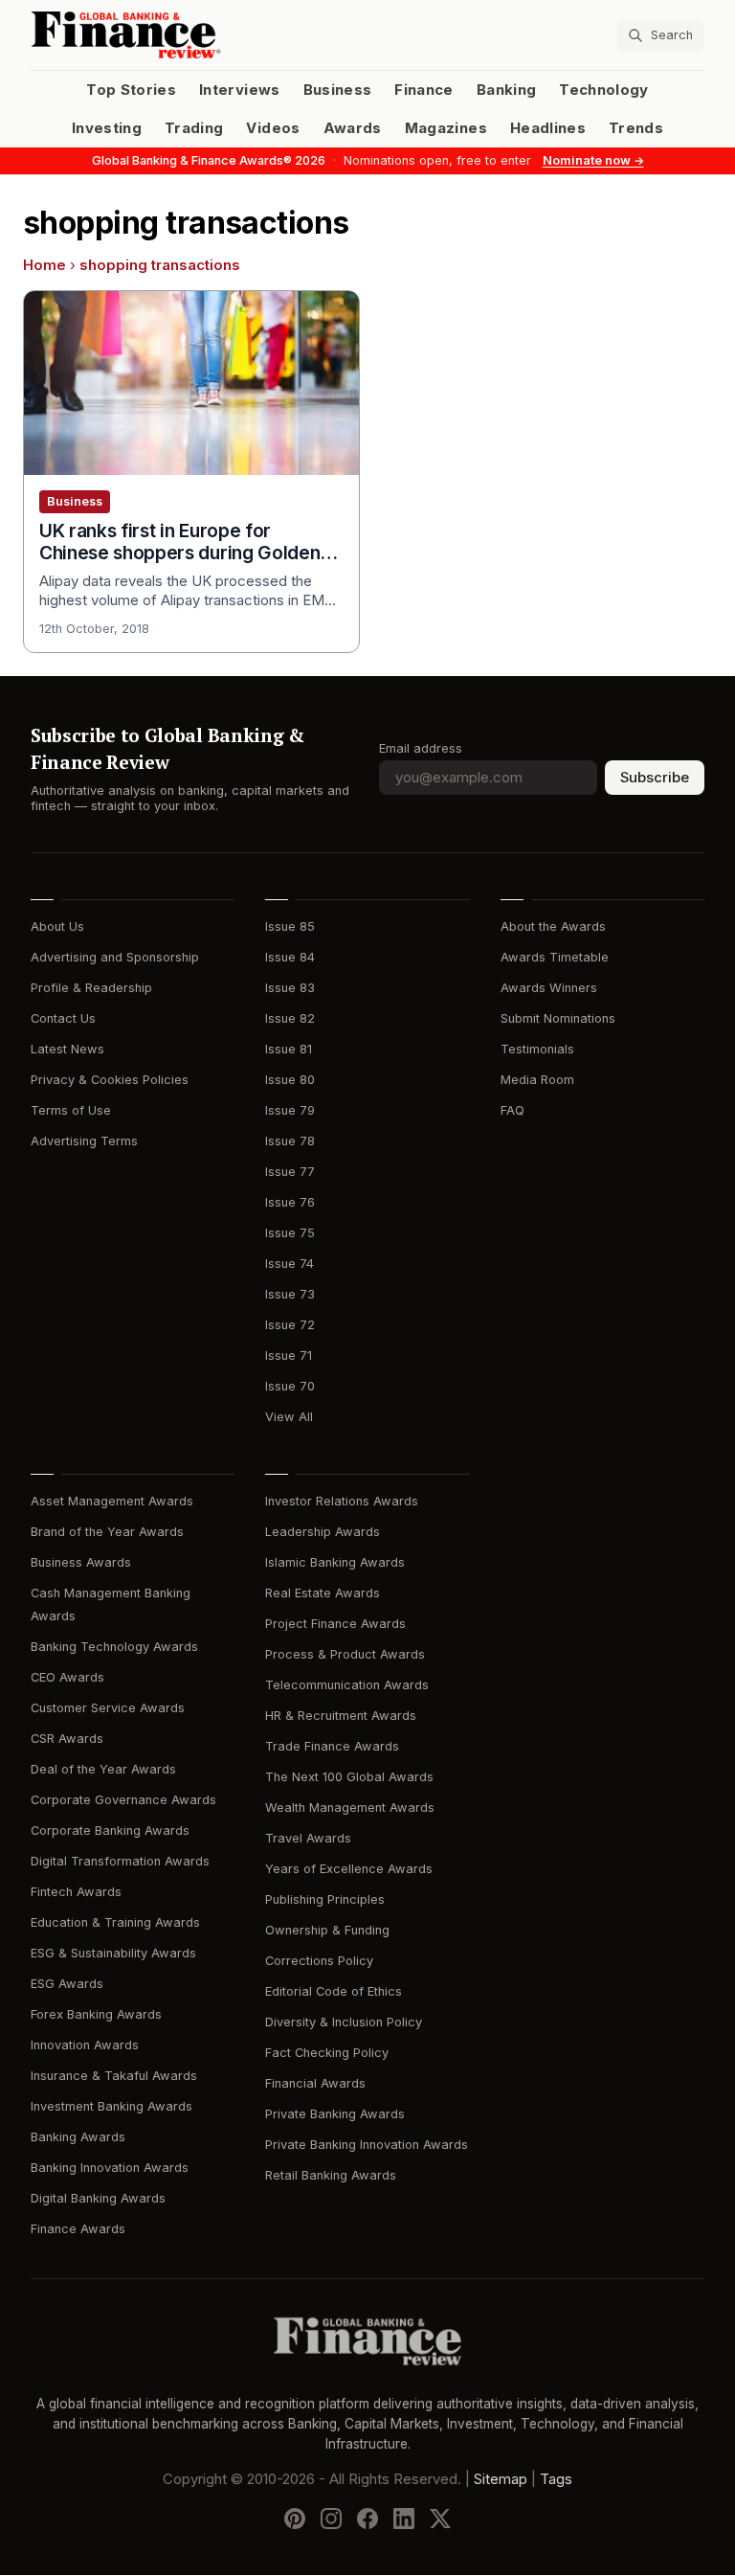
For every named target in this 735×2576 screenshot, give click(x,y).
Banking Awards (78, 2137)
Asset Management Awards (112, 1501)
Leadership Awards (323, 1532)
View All (289, 1417)
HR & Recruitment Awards (341, 1716)
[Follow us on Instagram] (331, 2520)
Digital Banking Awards (98, 2198)
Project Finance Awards (335, 1624)
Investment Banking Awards (111, 2106)
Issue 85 (290, 926)
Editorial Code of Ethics (334, 1991)
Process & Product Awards (345, 1654)
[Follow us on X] (440, 2520)
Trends (636, 128)
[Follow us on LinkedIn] (404, 2520)
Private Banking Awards (335, 2114)
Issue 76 (290, 1202)
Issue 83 (290, 988)
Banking (506, 90)
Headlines (548, 128)
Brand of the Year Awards (107, 1532)
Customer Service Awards (108, 1708)
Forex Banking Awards (96, 2014)
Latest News (67, 1049)
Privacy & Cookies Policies (110, 1080)
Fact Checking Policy (327, 2053)
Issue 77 (290, 1172)
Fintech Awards (76, 1892)
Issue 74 (290, 1264)
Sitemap (501, 2480)
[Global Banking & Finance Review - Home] (195, 35)
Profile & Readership (91, 988)
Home (45, 265)
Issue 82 (290, 1018)
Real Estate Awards (323, 1593)
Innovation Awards (85, 2045)
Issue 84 (290, 957)
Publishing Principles (325, 1899)
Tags (556, 2480)
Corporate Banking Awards (110, 1830)
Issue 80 (290, 1080)
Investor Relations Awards (342, 1501)
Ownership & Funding (327, 1930)
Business (338, 90)
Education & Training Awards (115, 1922)
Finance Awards (78, 2229)
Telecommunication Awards (347, 1685)
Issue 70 (290, 1386)
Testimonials (537, 1049)
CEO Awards (67, 1677)
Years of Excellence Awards (349, 1869)
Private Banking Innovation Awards (367, 2145)
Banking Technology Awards (114, 1647)
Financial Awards (315, 2083)
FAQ (512, 1110)
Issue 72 (290, 1325)
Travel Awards (308, 1838)
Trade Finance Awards (332, 1746)
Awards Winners (549, 988)
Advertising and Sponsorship (115, 957)
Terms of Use (71, 1110)
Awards (353, 128)
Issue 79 (290, 1110)
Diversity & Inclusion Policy (344, 2022)
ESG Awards (67, 1984)
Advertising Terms (84, 1141)
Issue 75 (290, 1233)
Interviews (240, 90)
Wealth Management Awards (350, 1808)
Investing (107, 128)
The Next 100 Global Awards (349, 1777)
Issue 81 (289, 1049)
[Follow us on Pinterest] (295, 2520)
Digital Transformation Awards (120, 1861)
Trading (194, 128)
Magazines (446, 128)
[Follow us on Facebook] (367, 2520)
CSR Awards (67, 1739)
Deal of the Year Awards (103, 1769)
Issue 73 (290, 1294)
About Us (57, 926)
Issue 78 (290, 1141)
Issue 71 (289, 1356)
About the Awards (553, 926)
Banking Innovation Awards (110, 2168)
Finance (423, 90)
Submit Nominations (558, 1018)
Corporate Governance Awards (123, 1800)
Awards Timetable (555, 957)
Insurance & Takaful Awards (114, 2076)
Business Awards (81, 1562)
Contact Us (63, 1018)
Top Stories (131, 90)
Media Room (537, 1080)
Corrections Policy (319, 1961)
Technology (604, 90)
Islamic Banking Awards (335, 1562)
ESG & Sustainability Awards (113, 1953)
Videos (273, 128)
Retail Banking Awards (331, 2175)
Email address (421, 748)
